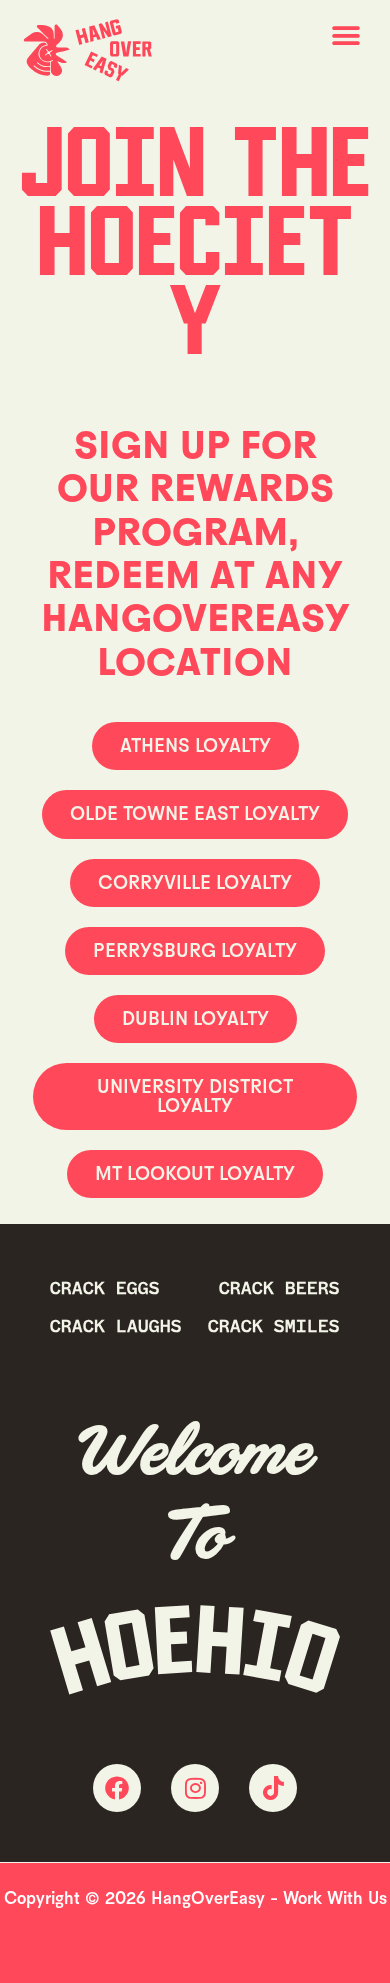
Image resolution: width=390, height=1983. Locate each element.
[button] (345, 36)
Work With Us (335, 1898)
